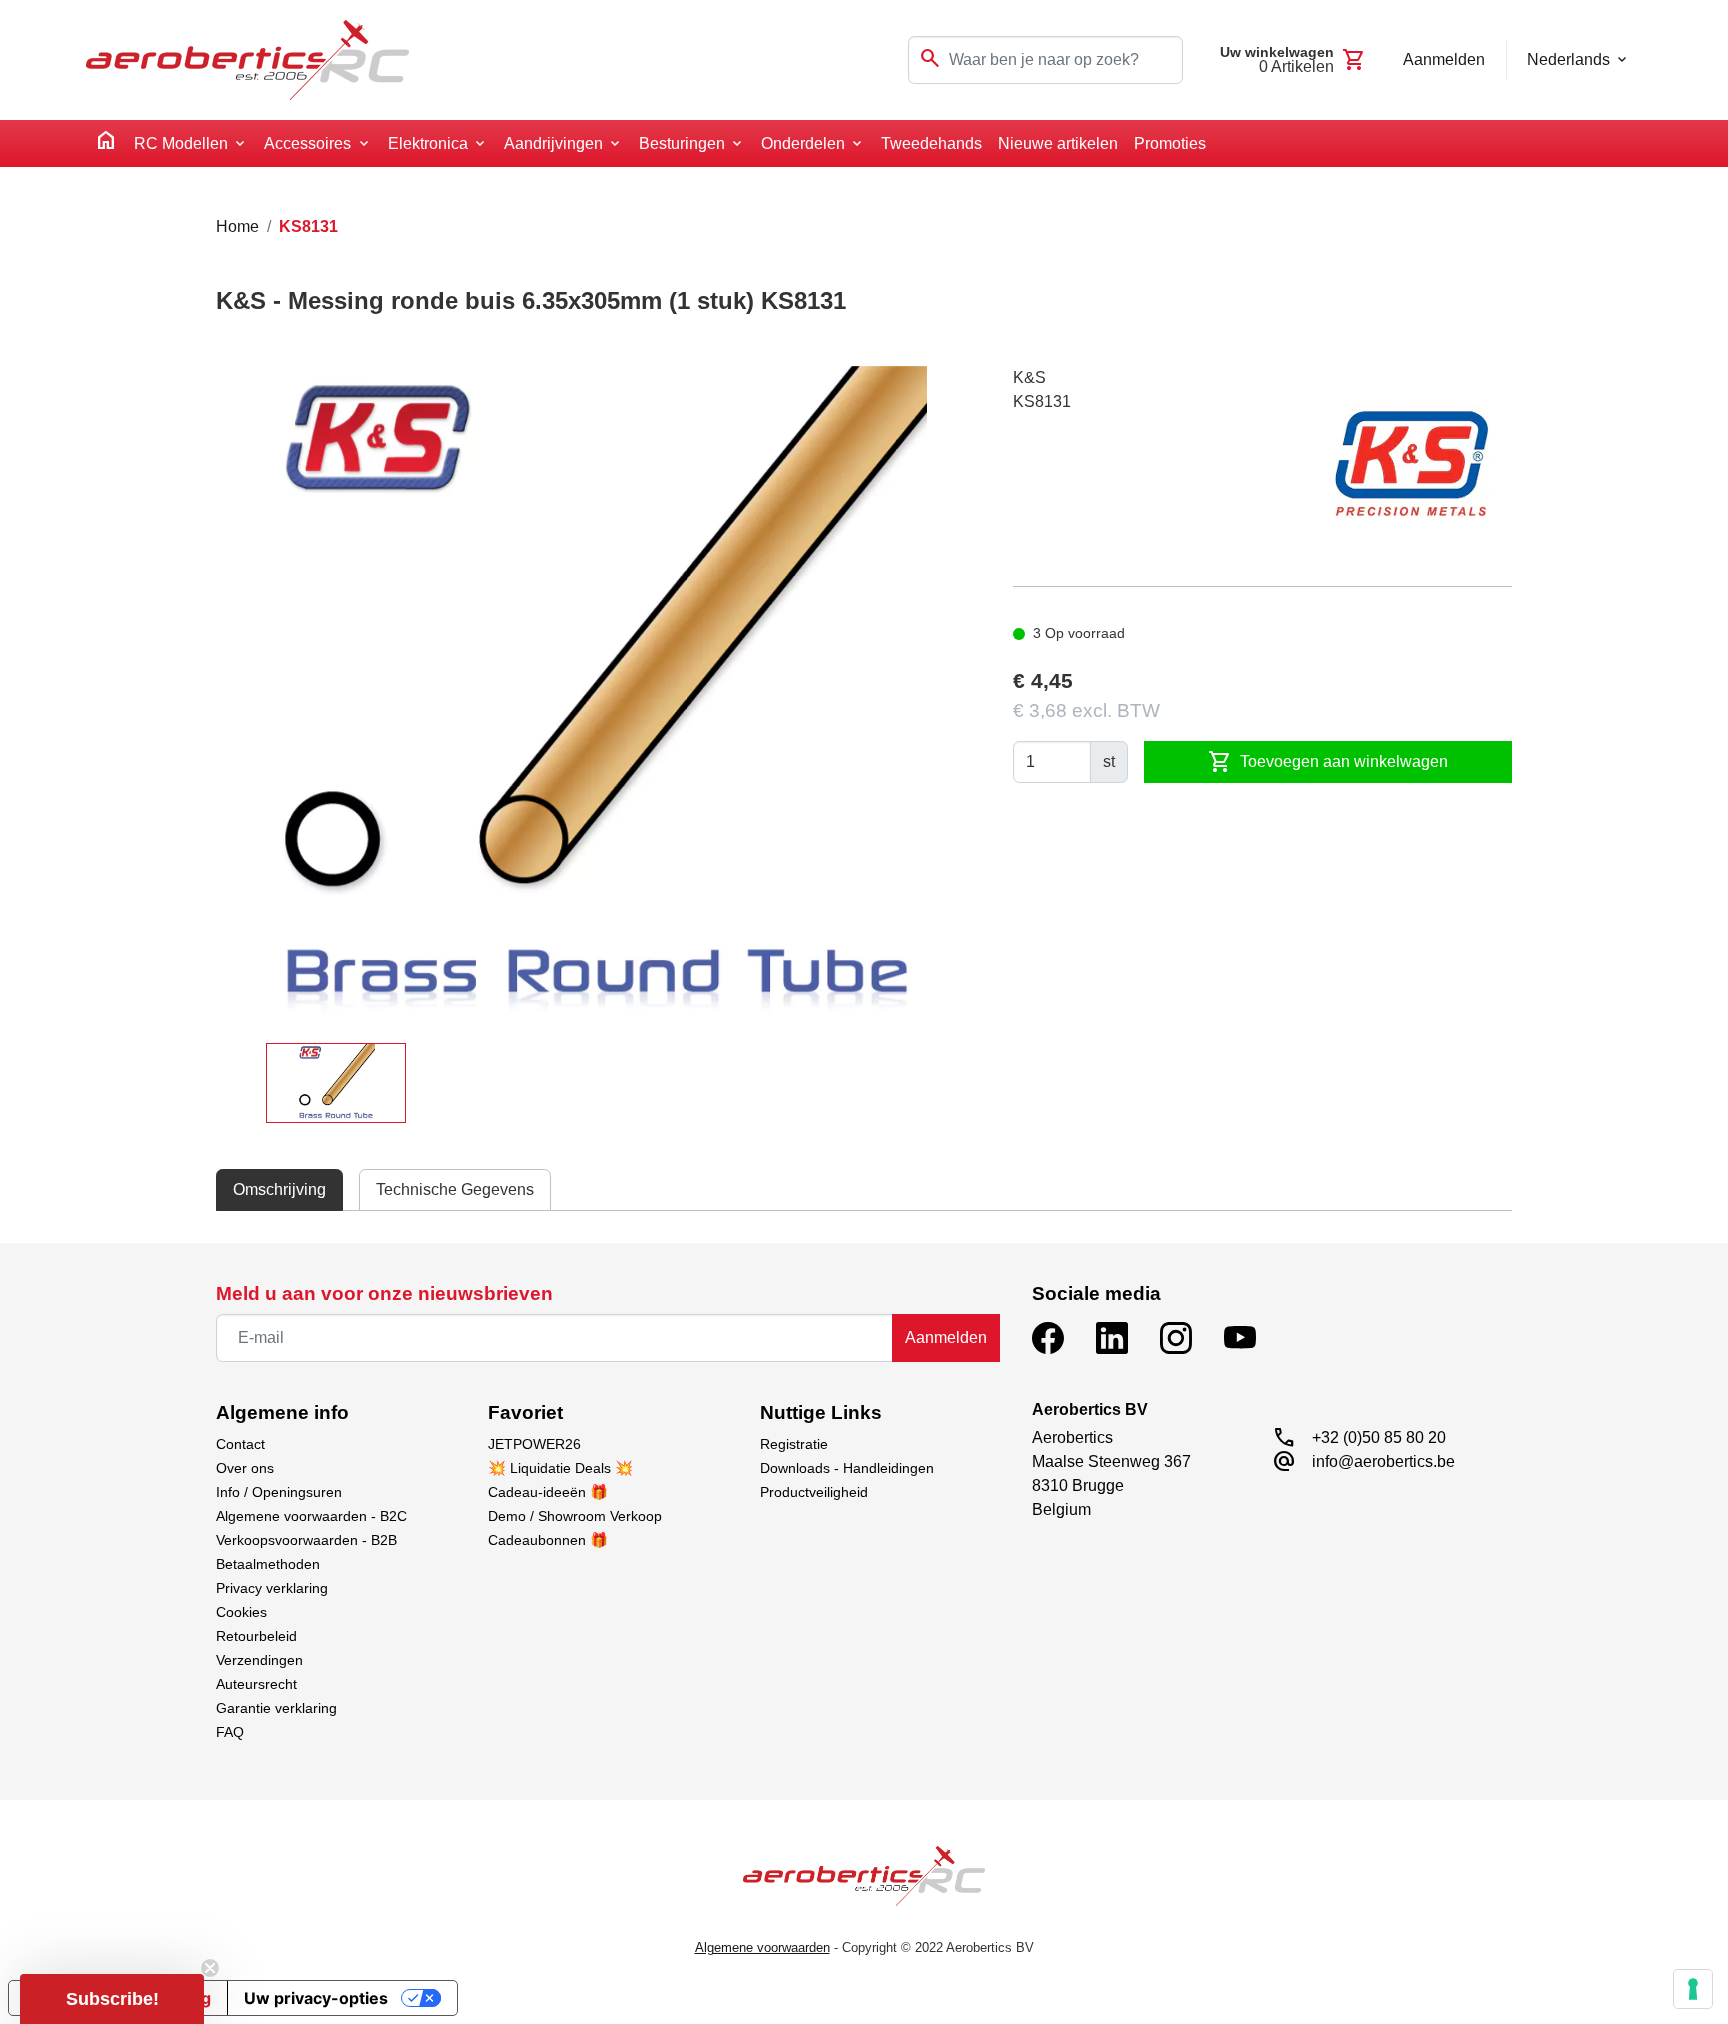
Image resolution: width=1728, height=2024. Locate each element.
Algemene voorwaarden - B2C (311, 1516)
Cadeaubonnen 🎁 (548, 1540)
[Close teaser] (210, 1968)
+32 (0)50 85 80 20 (1379, 1437)
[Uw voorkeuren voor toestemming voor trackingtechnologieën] (1693, 1989)
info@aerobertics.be (1383, 1461)
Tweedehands (931, 143)
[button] (112, 1999)
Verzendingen (259, 1660)
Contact (240, 1444)
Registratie (794, 1444)
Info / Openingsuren (279, 1492)
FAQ (230, 1732)
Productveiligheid (814, 1492)
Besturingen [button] (682, 143)
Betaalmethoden (268, 1564)
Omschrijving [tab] (279, 1189)
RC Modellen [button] (181, 143)
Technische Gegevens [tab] (455, 1189)
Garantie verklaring (276, 1708)
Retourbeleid (256, 1636)
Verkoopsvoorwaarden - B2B (306, 1540)
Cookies (241, 1612)
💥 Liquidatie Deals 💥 (560, 1468)
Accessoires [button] (307, 143)
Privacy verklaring (272, 1588)
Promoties (1170, 143)
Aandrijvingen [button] (553, 143)
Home (237, 226)
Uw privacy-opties (316, 1998)
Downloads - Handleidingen (847, 1468)
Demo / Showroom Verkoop (575, 1516)
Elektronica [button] (428, 143)
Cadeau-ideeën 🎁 (548, 1492)
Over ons (245, 1468)
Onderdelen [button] (803, 143)
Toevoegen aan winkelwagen (1328, 762)
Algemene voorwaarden (762, 1947)
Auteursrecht (256, 1684)
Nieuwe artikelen (1058, 143)
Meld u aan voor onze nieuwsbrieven (384, 1293)
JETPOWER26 (534, 1444)
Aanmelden (946, 1337)
